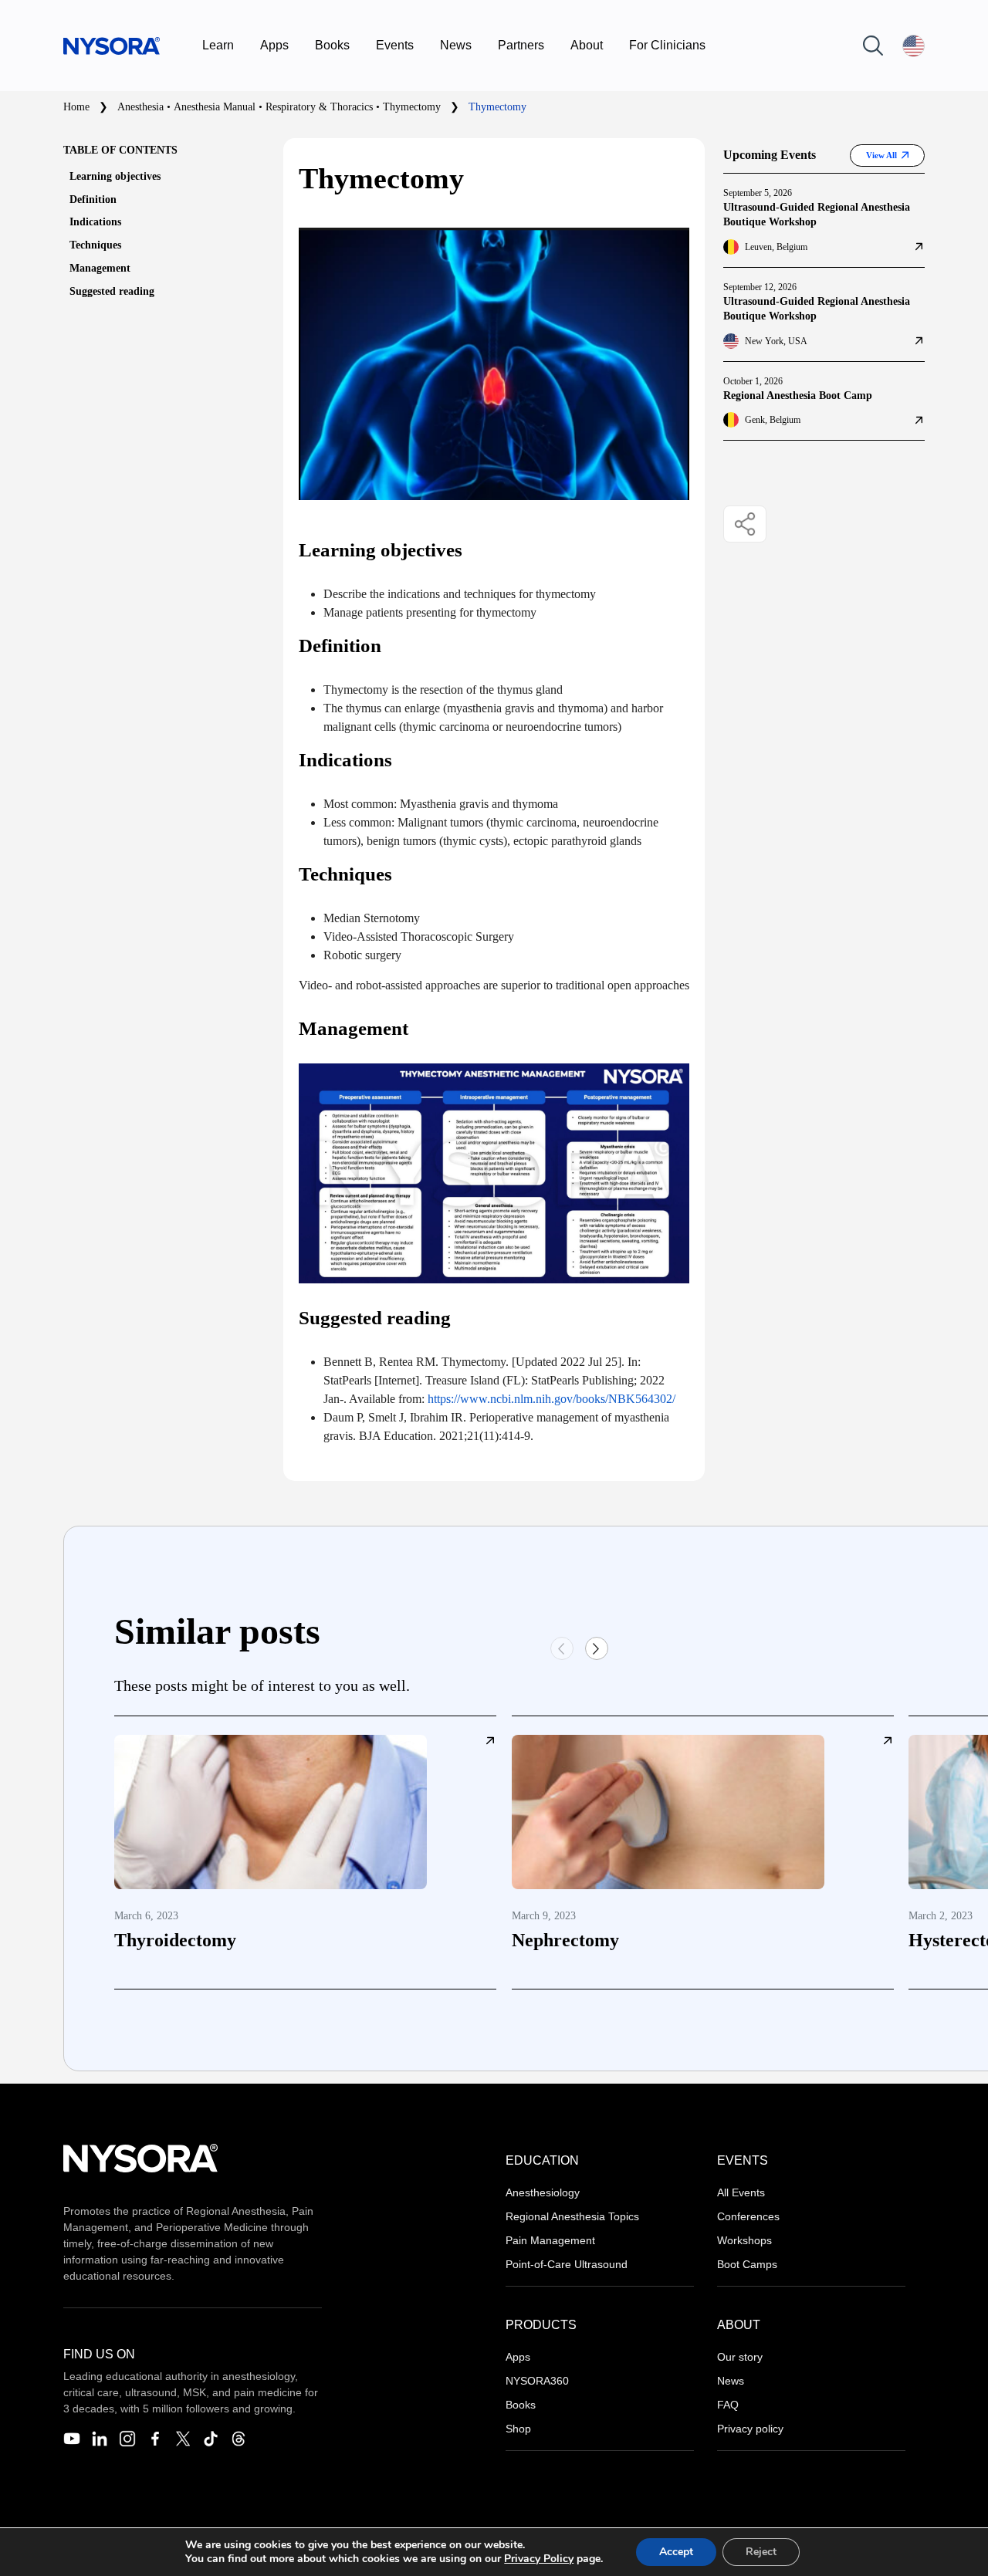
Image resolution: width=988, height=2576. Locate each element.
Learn (218, 45)
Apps (274, 45)
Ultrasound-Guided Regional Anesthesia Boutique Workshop (817, 215)
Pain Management (550, 2240)
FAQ (728, 2405)
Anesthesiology (543, 2192)
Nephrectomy (565, 1940)
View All (881, 155)
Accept (676, 2552)
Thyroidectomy (175, 1940)
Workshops (744, 2240)
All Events (741, 2192)
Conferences (748, 2216)
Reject (761, 2552)
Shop (518, 2429)
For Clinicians (667, 45)
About (587, 45)
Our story (740, 2357)
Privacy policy (750, 2429)
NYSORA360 (537, 2381)
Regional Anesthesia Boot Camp (798, 396)
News (456, 45)
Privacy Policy (539, 2559)
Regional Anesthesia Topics (572, 2216)
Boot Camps (747, 2264)
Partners (521, 45)
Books (332, 45)
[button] (597, 1648)
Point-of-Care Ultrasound (567, 2264)
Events (395, 45)
